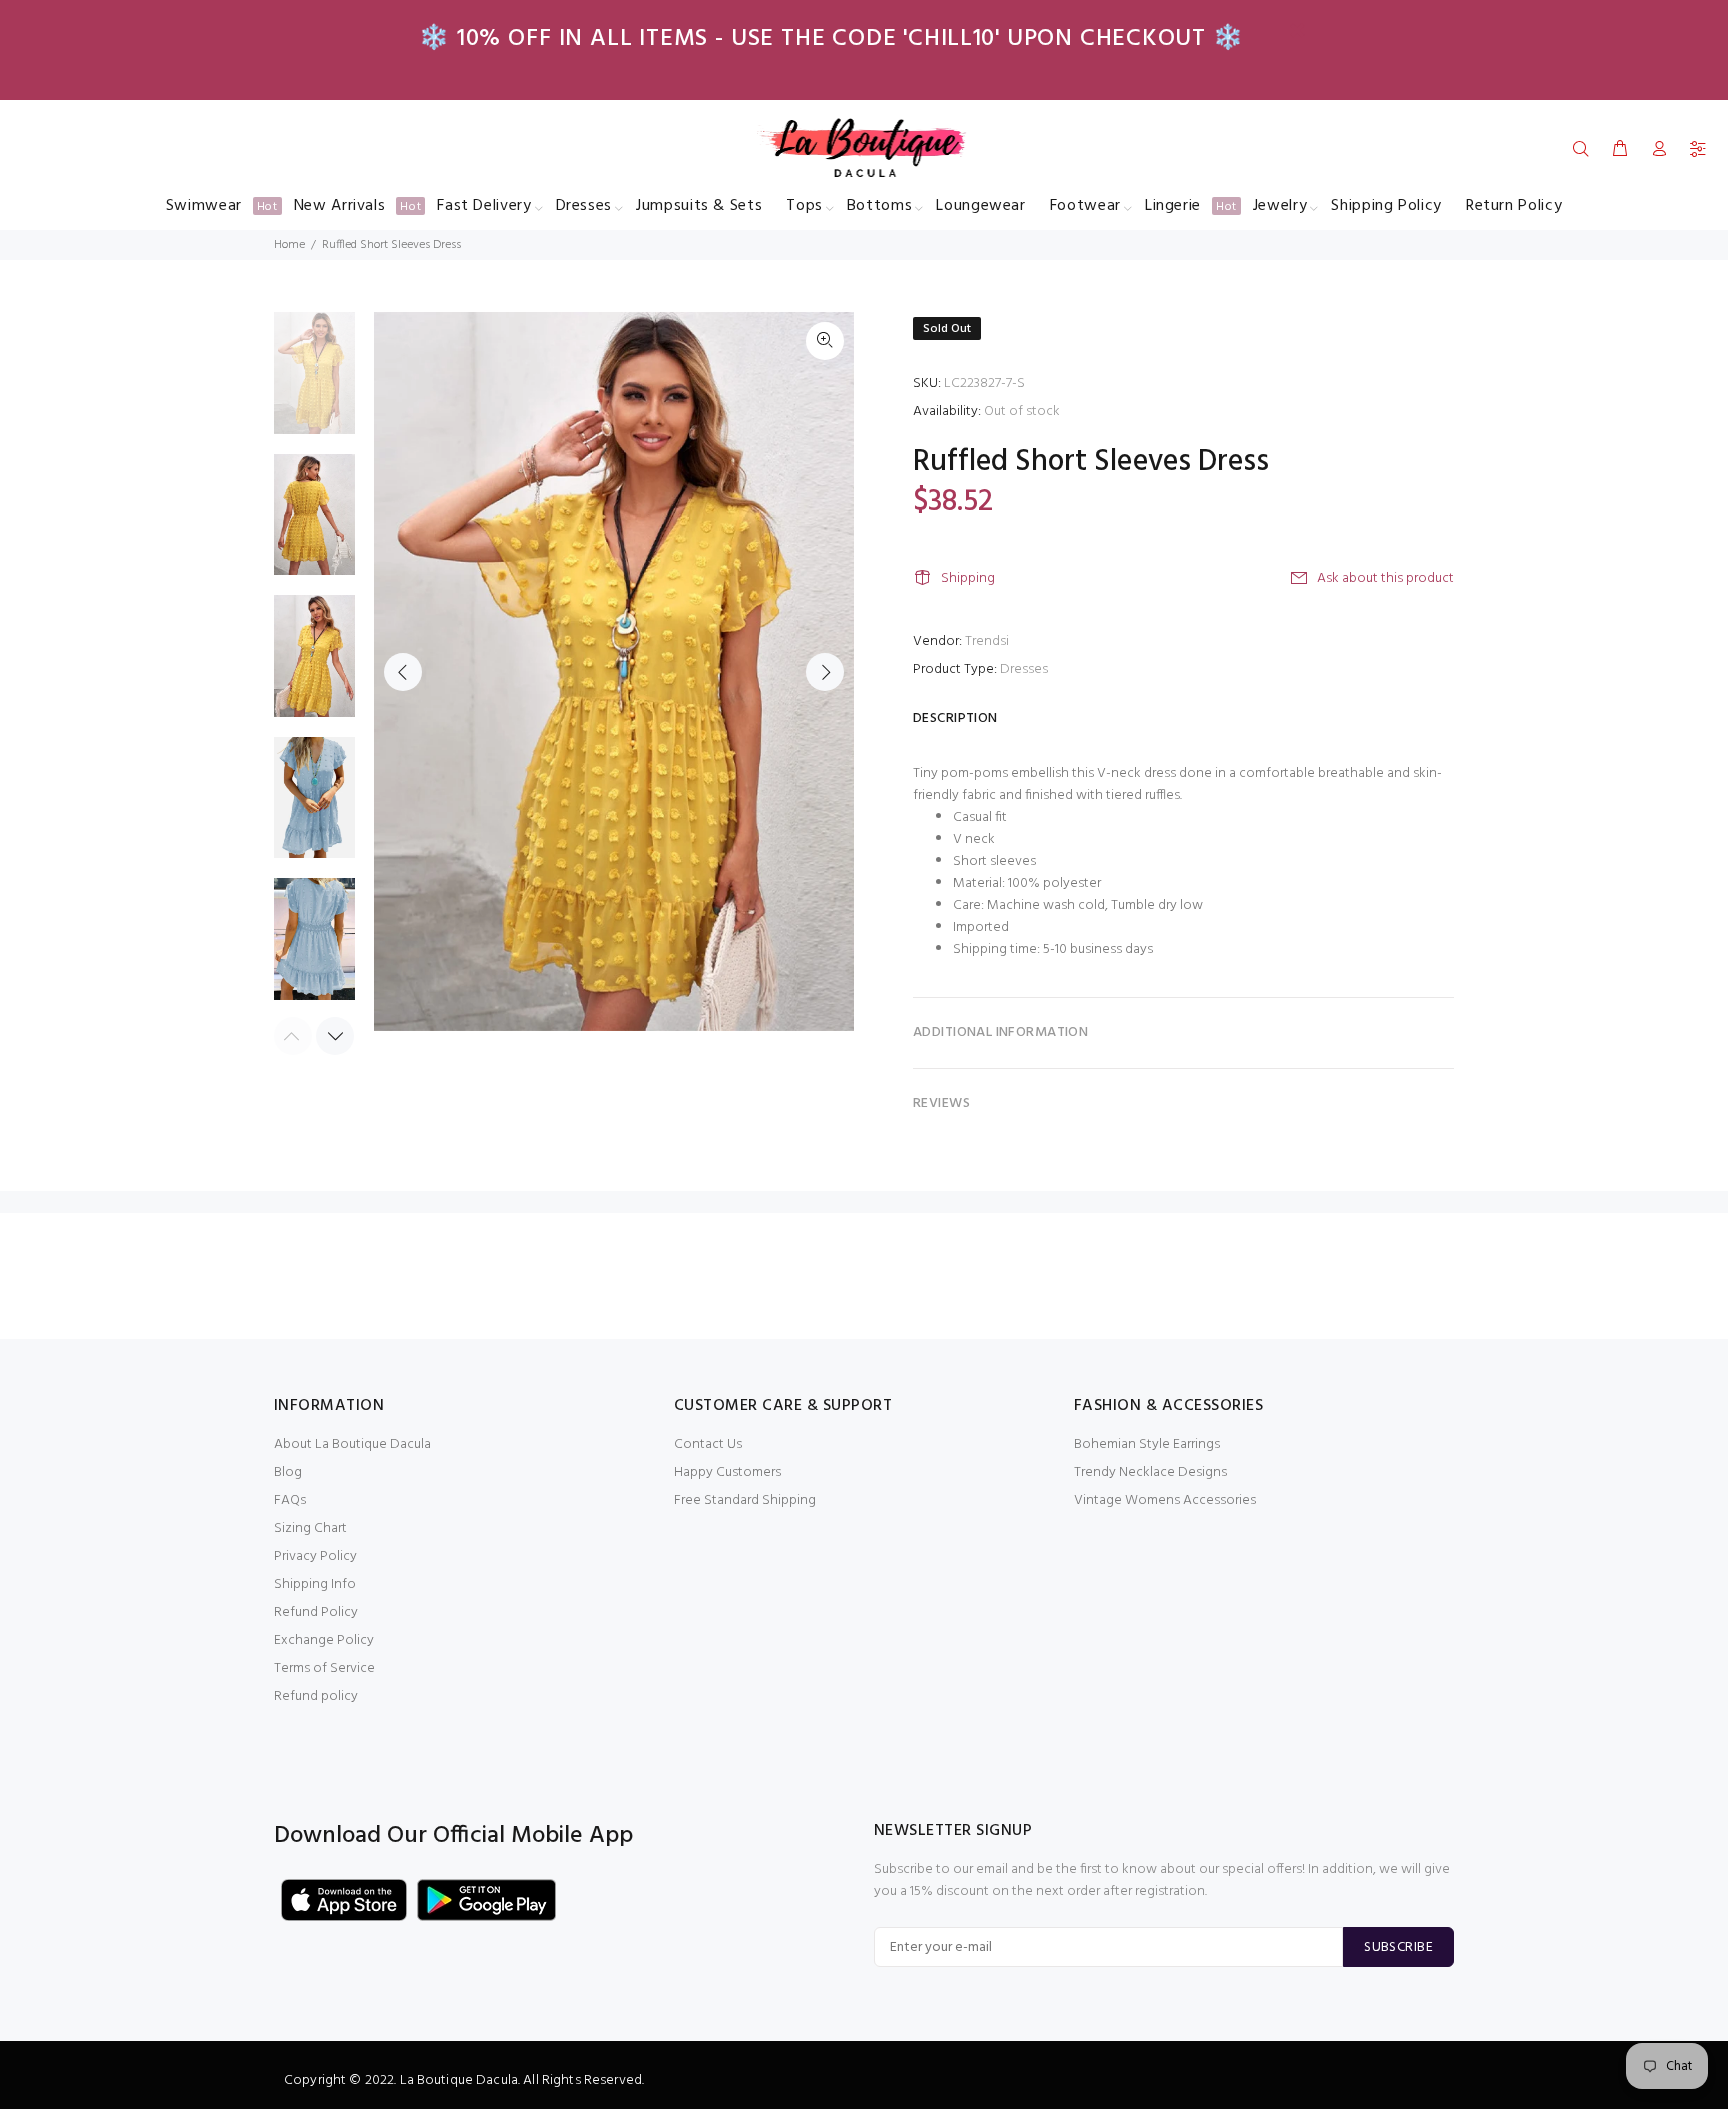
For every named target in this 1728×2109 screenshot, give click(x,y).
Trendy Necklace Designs (1150, 1472)
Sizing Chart (310, 1528)
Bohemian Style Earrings (1147, 1444)
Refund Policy (316, 1612)
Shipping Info (315, 1584)
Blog (288, 1472)
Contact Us (708, 1444)
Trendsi (987, 641)
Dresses (1024, 669)
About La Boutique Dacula (352, 1444)
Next (825, 672)
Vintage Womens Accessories (1165, 1500)
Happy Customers (727, 1472)
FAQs (290, 1500)
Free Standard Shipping (745, 1500)
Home (289, 245)
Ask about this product (1385, 578)
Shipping (968, 578)
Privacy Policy (315, 1556)
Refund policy (316, 1696)
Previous (403, 672)
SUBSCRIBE (1398, 1947)
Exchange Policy (324, 1640)
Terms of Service (324, 1668)
